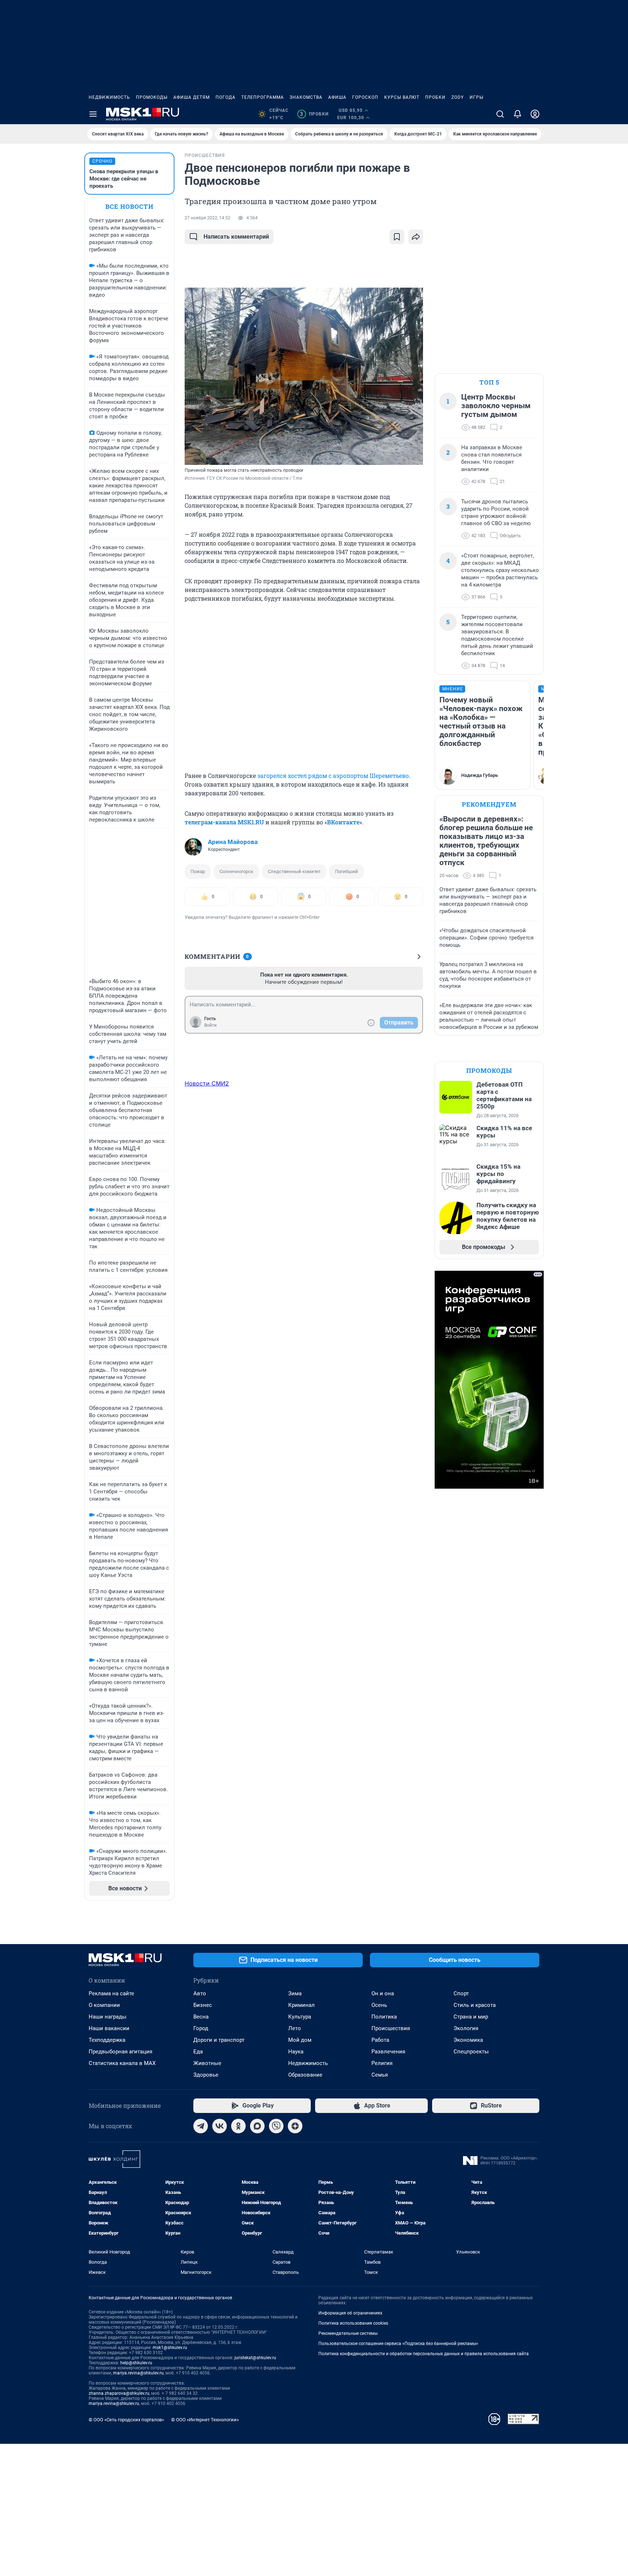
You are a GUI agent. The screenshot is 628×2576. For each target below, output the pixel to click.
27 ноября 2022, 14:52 (208, 218)
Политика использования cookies (353, 2323)
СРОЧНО (102, 161)
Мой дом (300, 2040)
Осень (379, 2005)
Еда (198, 2052)
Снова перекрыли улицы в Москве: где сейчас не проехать (124, 179)
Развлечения (388, 2052)
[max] (257, 2126)
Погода (226, 97)
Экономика (468, 2040)
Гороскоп (365, 97)
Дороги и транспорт (219, 2040)
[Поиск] (500, 114)
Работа (380, 2040)
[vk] (220, 2126)
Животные (207, 2063)
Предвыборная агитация (120, 2052)
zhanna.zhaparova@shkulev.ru (119, 2393)
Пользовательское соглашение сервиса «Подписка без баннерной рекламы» (398, 2344)
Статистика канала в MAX (122, 2063)
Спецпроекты (471, 2052)
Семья (380, 2075)
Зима (295, 1993)
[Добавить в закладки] (397, 237)
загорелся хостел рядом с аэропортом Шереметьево (333, 776)
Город (201, 2028)
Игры (476, 97)
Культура (300, 2017)
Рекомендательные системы (348, 2333)
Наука (296, 2052)
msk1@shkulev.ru (170, 2348)
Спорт (461, 1993)
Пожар (198, 871)
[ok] (238, 2126)
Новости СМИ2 (207, 1083)
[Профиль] (535, 114)
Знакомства (306, 97)
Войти (210, 1025)
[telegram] (201, 2126)
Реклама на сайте (111, 1993)
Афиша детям (192, 97)
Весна (201, 2017)
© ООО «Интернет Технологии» (205, 2420)
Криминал (301, 2005)
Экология (466, 2028)
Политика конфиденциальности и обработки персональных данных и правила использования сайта (424, 2354)
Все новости (129, 206)
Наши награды (108, 2017)
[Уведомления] (518, 114)
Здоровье (206, 2075)
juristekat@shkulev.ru (255, 2358)
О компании (104, 2005)
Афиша (337, 97)
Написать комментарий (236, 237)
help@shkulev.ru (136, 2363)
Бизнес (203, 2005)
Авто (200, 1993)
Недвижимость (109, 97)
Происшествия (391, 2028)
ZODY (458, 97)
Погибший (347, 871)
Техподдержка (107, 2040)
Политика (384, 2017)
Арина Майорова (233, 842)
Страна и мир (471, 2017)
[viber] (276, 2126)
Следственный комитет (294, 871)
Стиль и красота (475, 2005)
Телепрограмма (263, 97)
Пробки (435, 97)
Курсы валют (402, 97)
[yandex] (295, 2126)
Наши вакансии (109, 2028)
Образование (305, 2075)
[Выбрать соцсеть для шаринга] (416, 237)
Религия (382, 2063)
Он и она (383, 1993)
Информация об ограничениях (350, 2313)
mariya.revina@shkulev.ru (138, 2373)
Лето (295, 2028)
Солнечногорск (236, 871)
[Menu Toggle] (93, 114)
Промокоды (152, 97)
